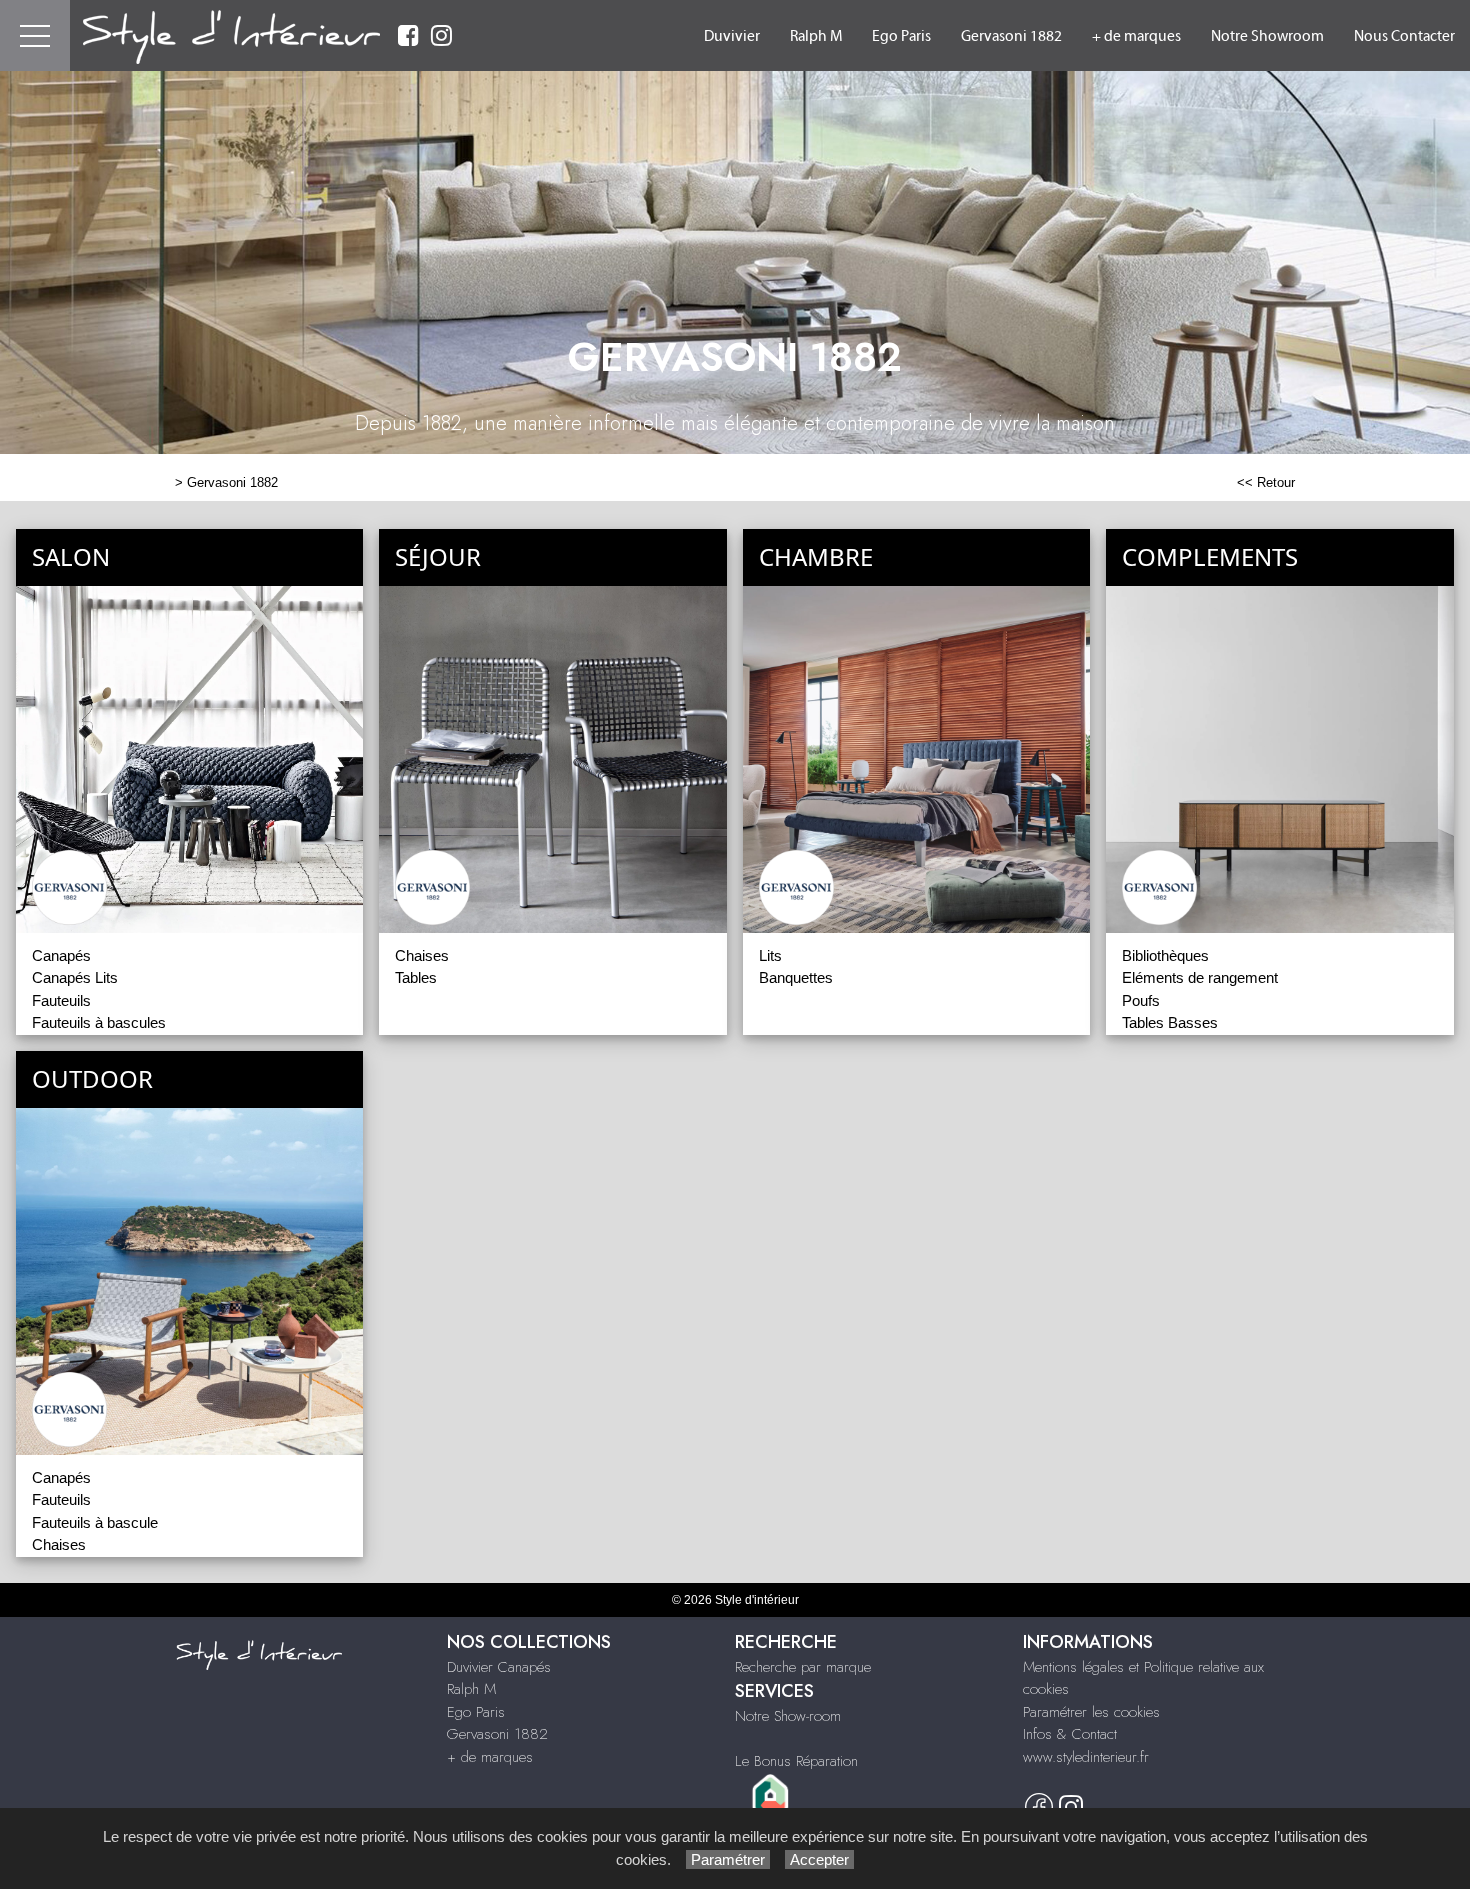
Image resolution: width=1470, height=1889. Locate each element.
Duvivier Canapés (499, 1667)
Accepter (819, 1859)
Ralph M (816, 36)
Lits (770, 955)
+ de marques (1136, 36)
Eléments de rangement (1200, 977)
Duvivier (732, 36)
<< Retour (1266, 482)
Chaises (422, 955)
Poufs (1141, 1000)
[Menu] (35, 35)
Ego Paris (901, 36)
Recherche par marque (803, 1667)
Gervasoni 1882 (1011, 36)
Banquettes (796, 977)
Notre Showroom (1267, 36)
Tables (416, 977)
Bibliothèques (1165, 955)
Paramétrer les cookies (1091, 1712)
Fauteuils (61, 1000)
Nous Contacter (1404, 36)
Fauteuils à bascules (99, 1022)
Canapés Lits (75, 977)
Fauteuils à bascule (95, 1522)
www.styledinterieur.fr (1086, 1757)
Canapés (61, 955)
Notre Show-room (788, 1716)
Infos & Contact (1070, 1734)
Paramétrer (728, 1859)
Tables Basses (1170, 1022)
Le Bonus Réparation (796, 1761)
